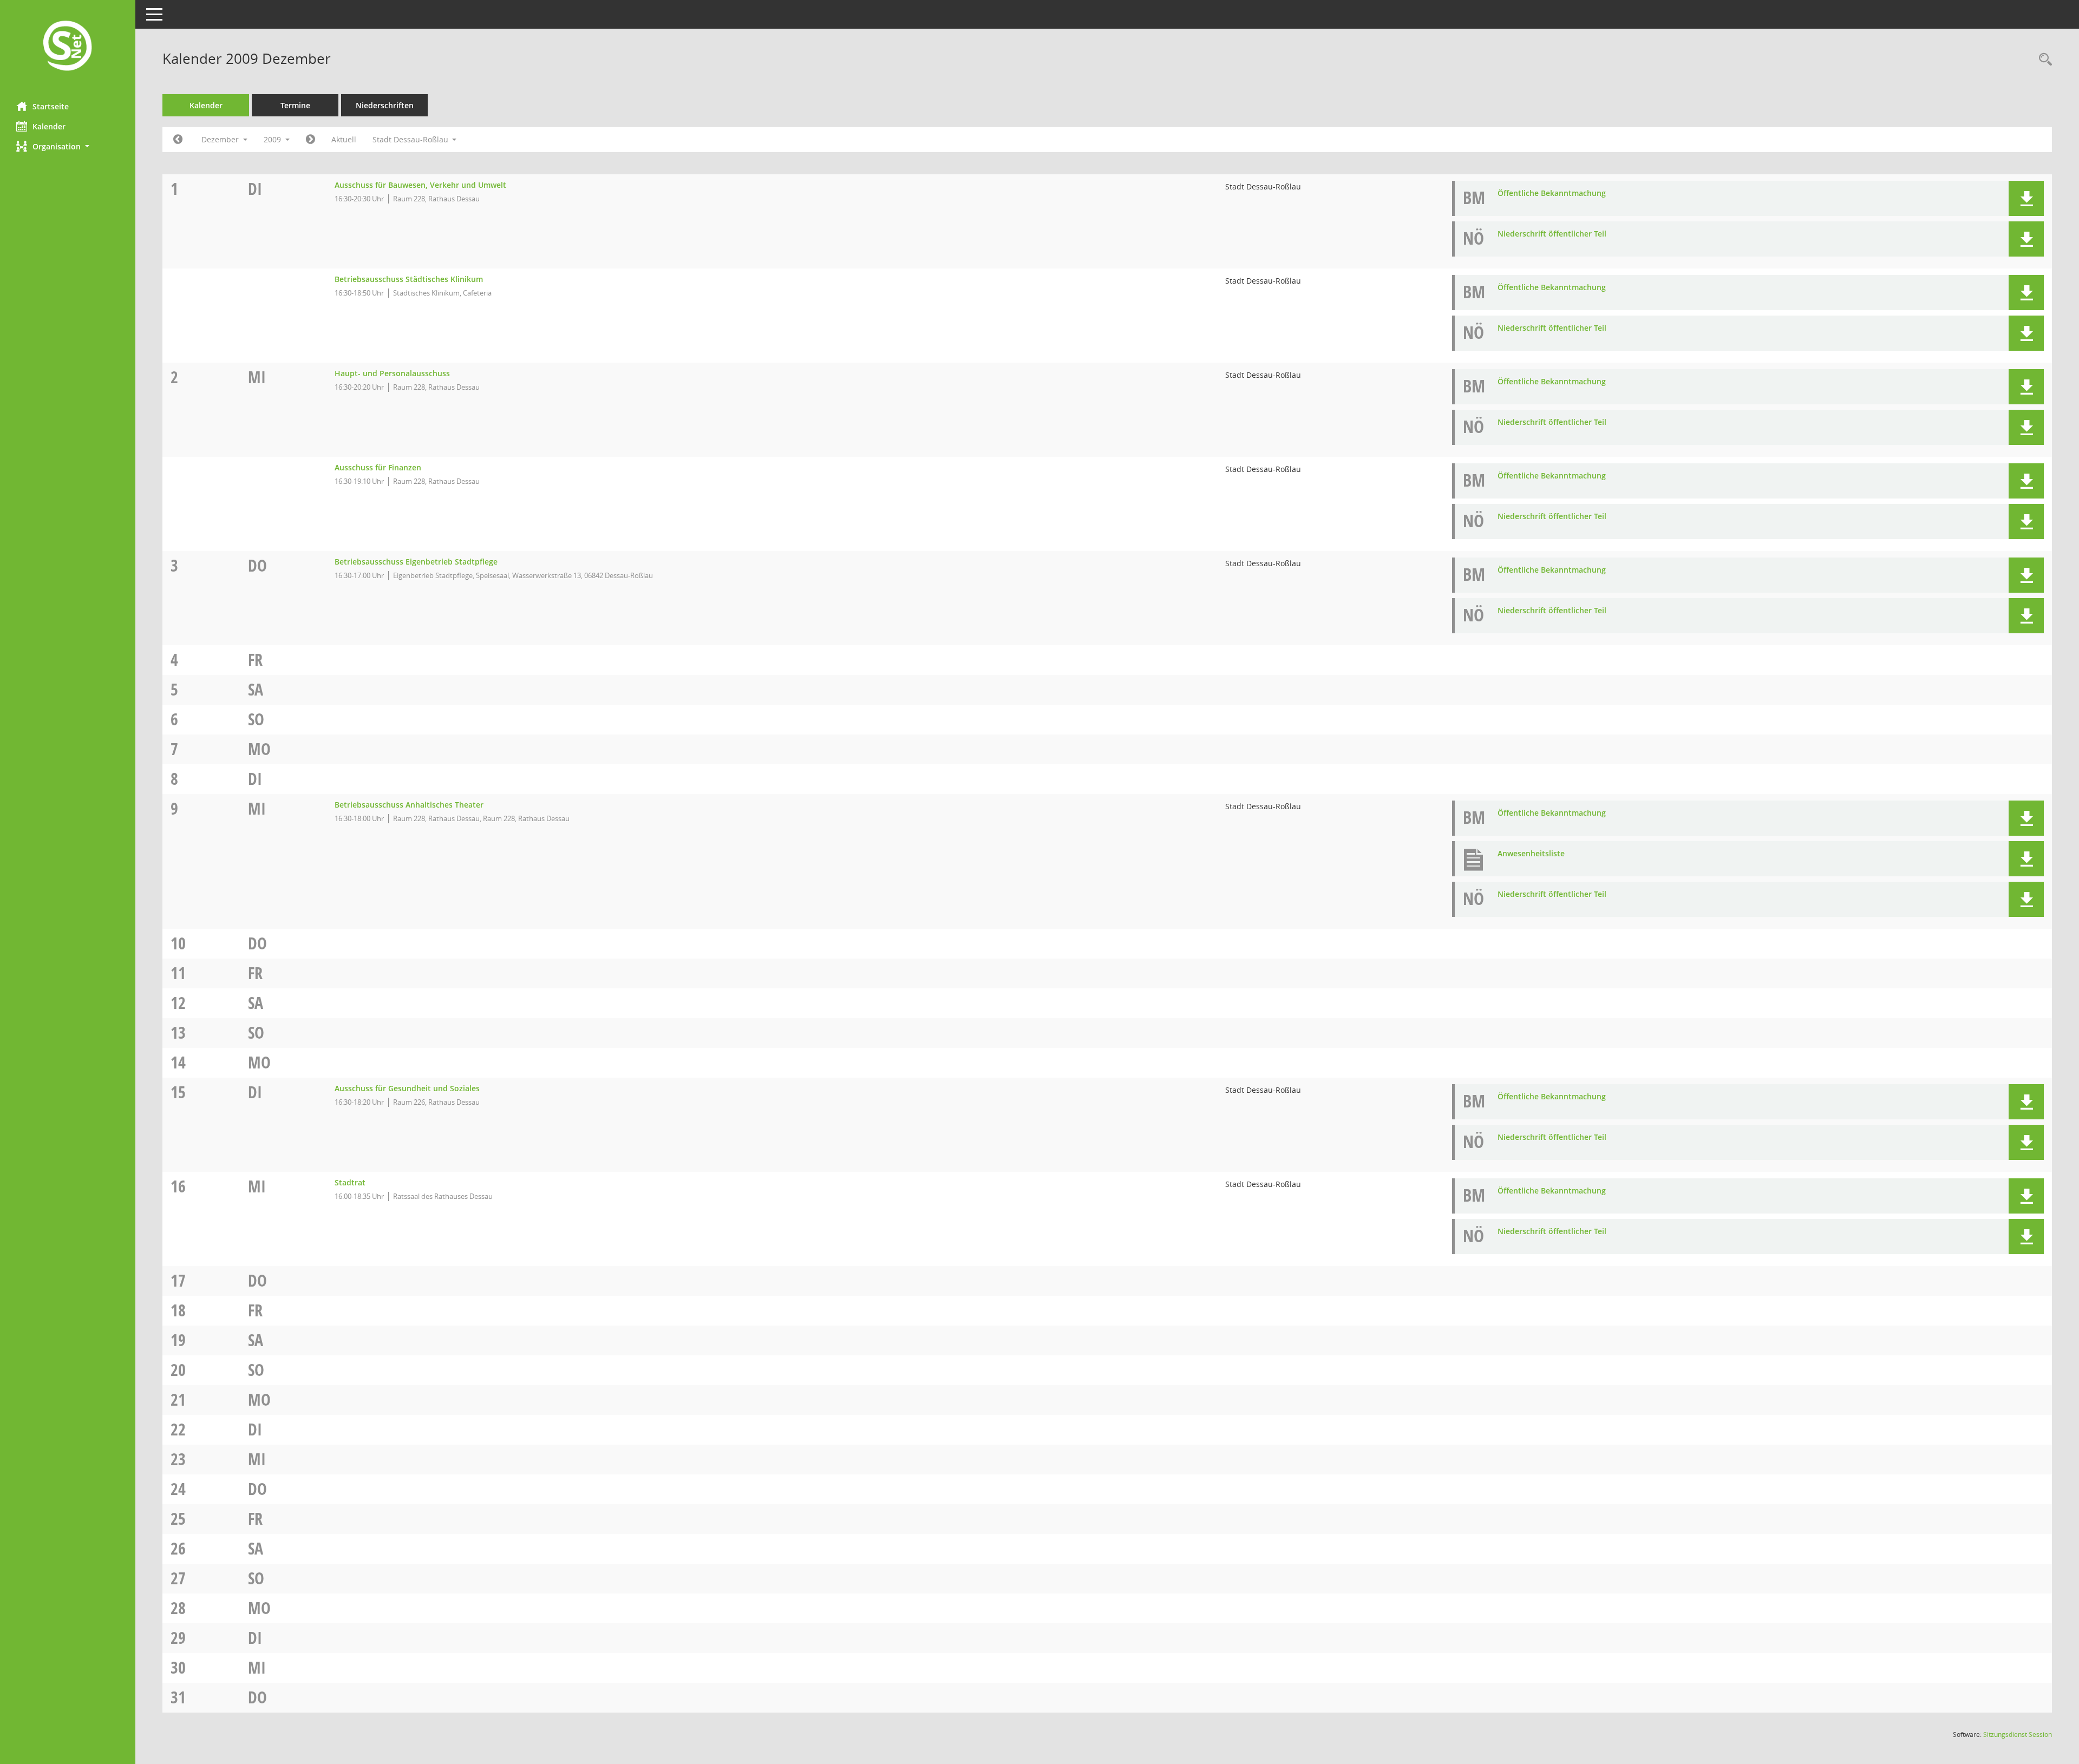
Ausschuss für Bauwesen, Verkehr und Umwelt (420, 185)
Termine (295, 105)
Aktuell (344, 139)
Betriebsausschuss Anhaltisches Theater (409, 805)
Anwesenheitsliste (1531, 853)
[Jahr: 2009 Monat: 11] (178, 140)
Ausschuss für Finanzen (378, 467)
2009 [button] (273, 139)
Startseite (51, 106)
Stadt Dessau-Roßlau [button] (411, 139)
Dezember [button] (221, 139)
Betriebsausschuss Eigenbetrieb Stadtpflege (416, 562)
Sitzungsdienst (2018, 1735)
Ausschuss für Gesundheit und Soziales (407, 1088)
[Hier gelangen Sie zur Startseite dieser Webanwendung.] (68, 47)
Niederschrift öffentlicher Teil (1552, 234)
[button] (68, 146)
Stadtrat (350, 1182)
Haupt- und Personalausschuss (392, 373)
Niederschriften (385, 105)
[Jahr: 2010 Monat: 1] (310, 140)
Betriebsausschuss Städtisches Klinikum (409, 279)
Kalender (49, 126)
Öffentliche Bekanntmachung (1552, 193)
